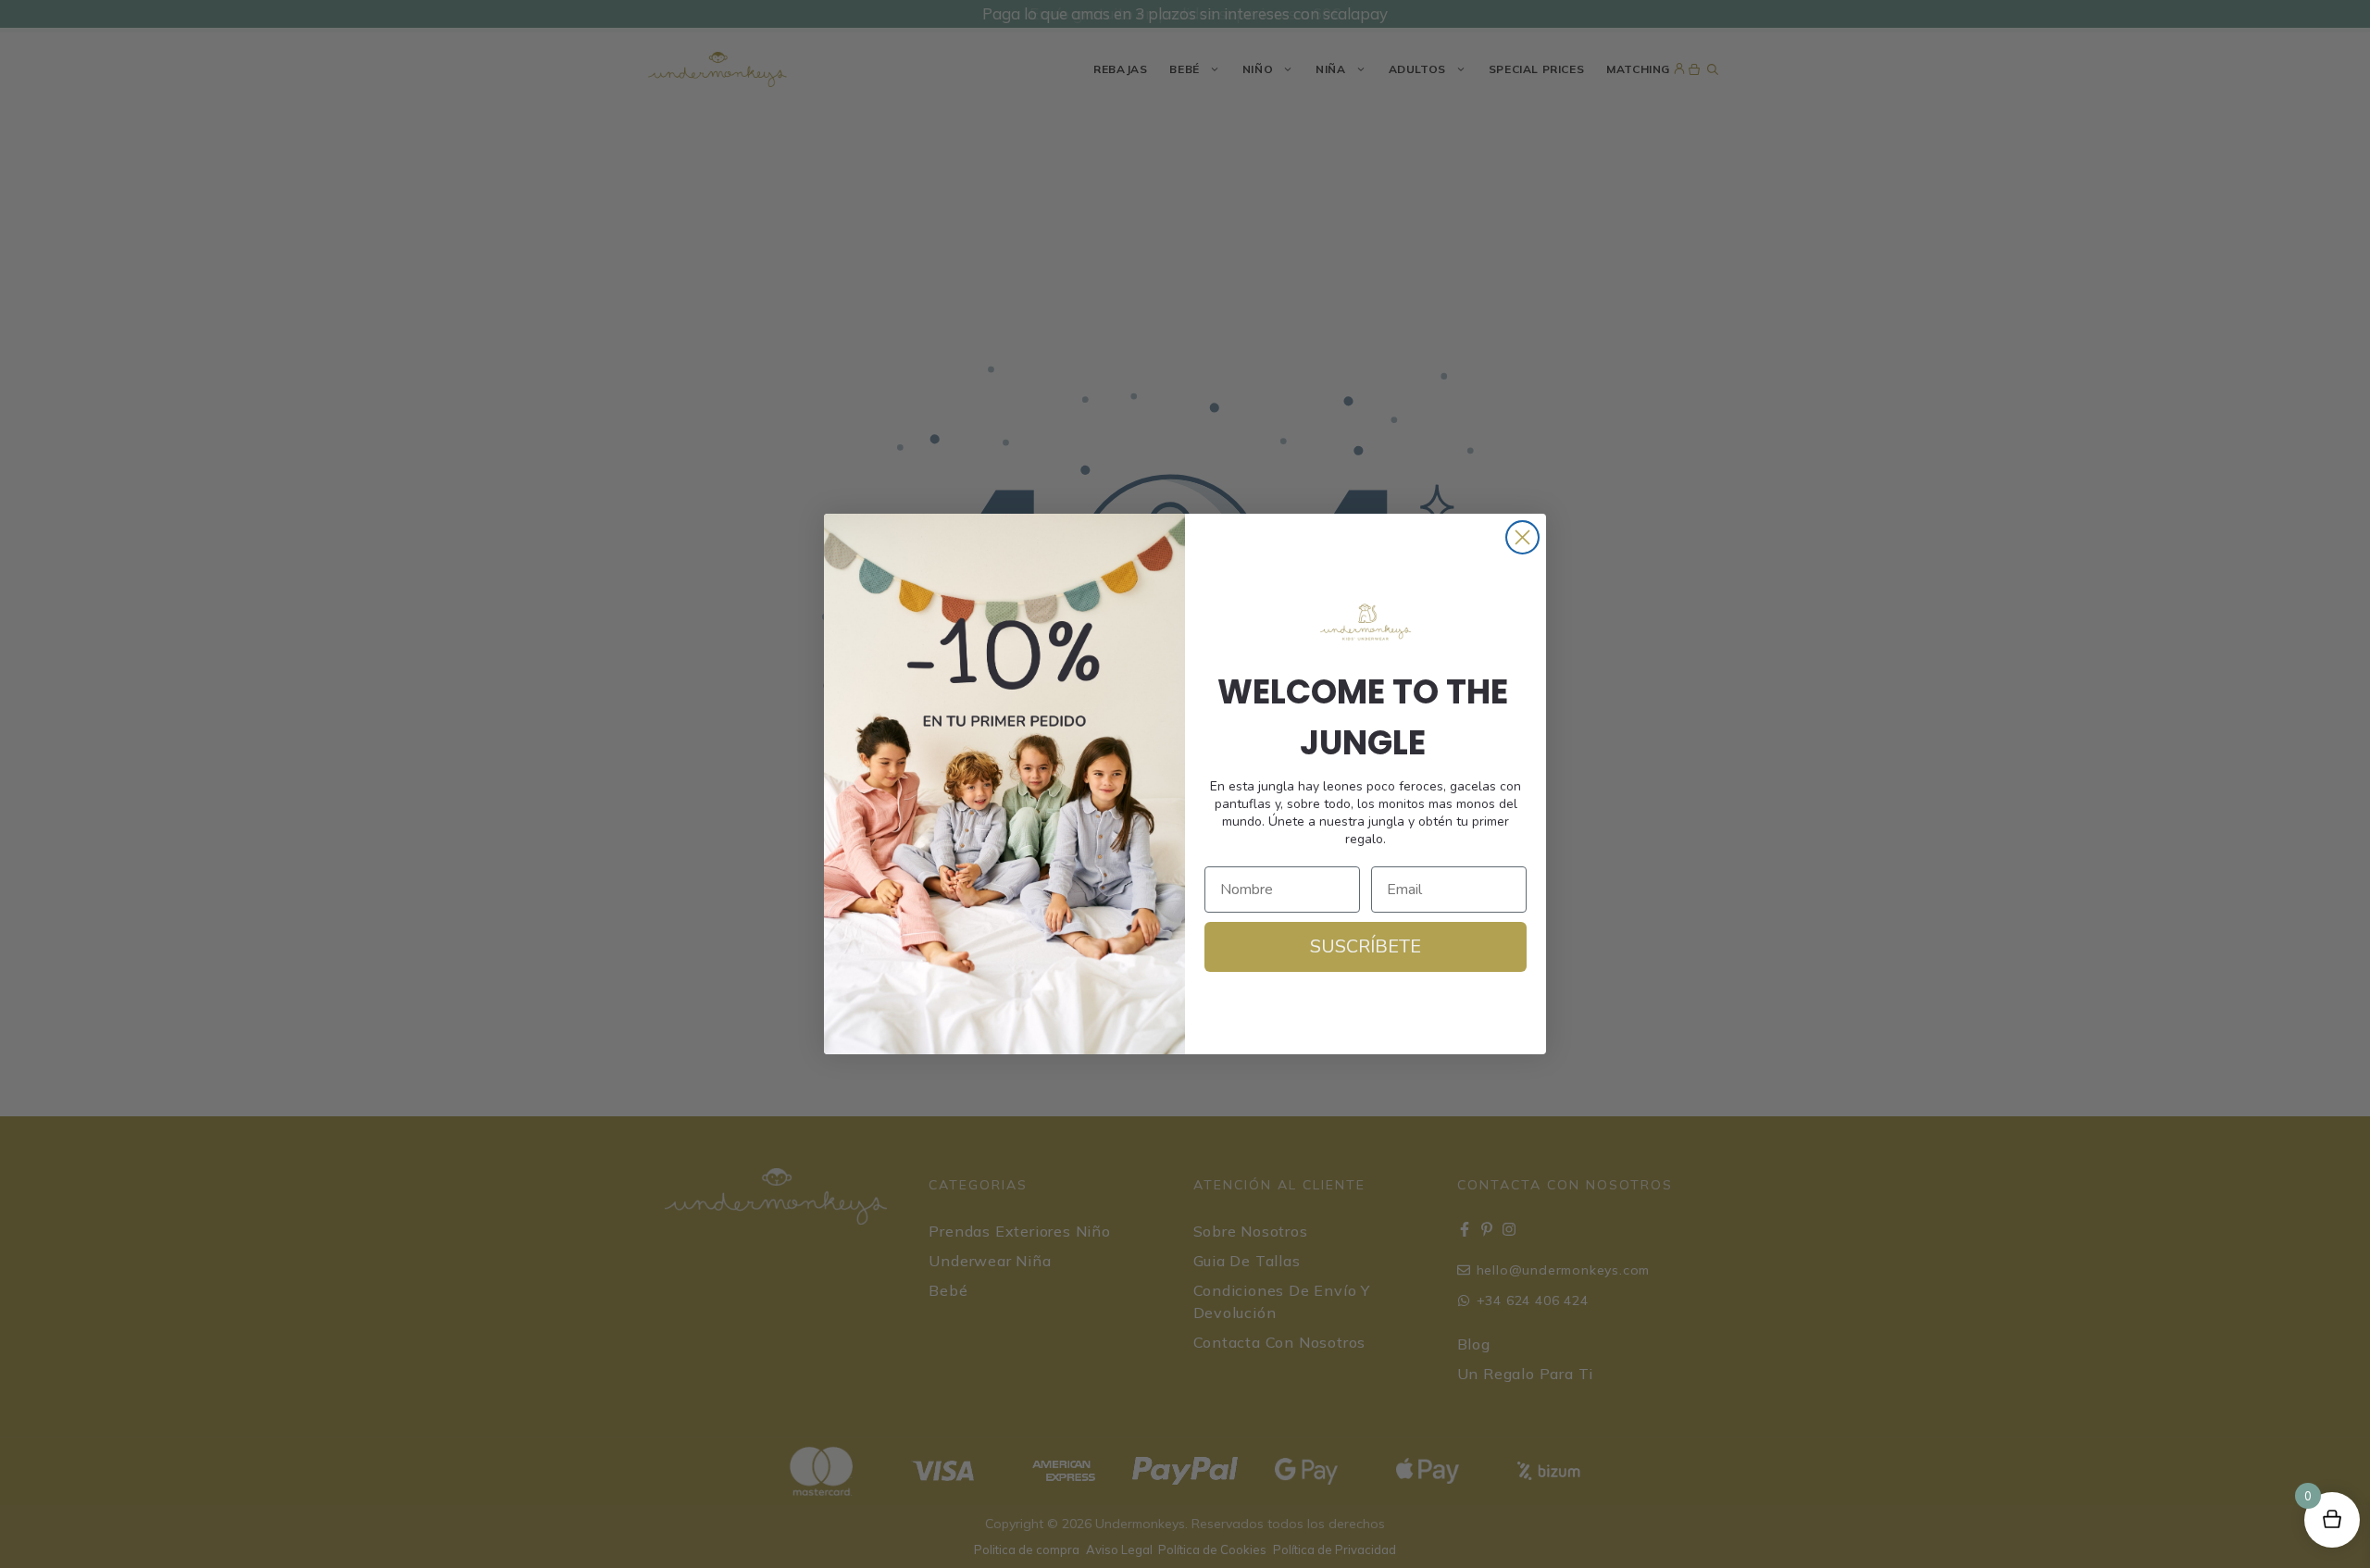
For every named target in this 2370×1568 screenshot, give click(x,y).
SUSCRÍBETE (1366, 946)
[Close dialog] (1522, 537)
